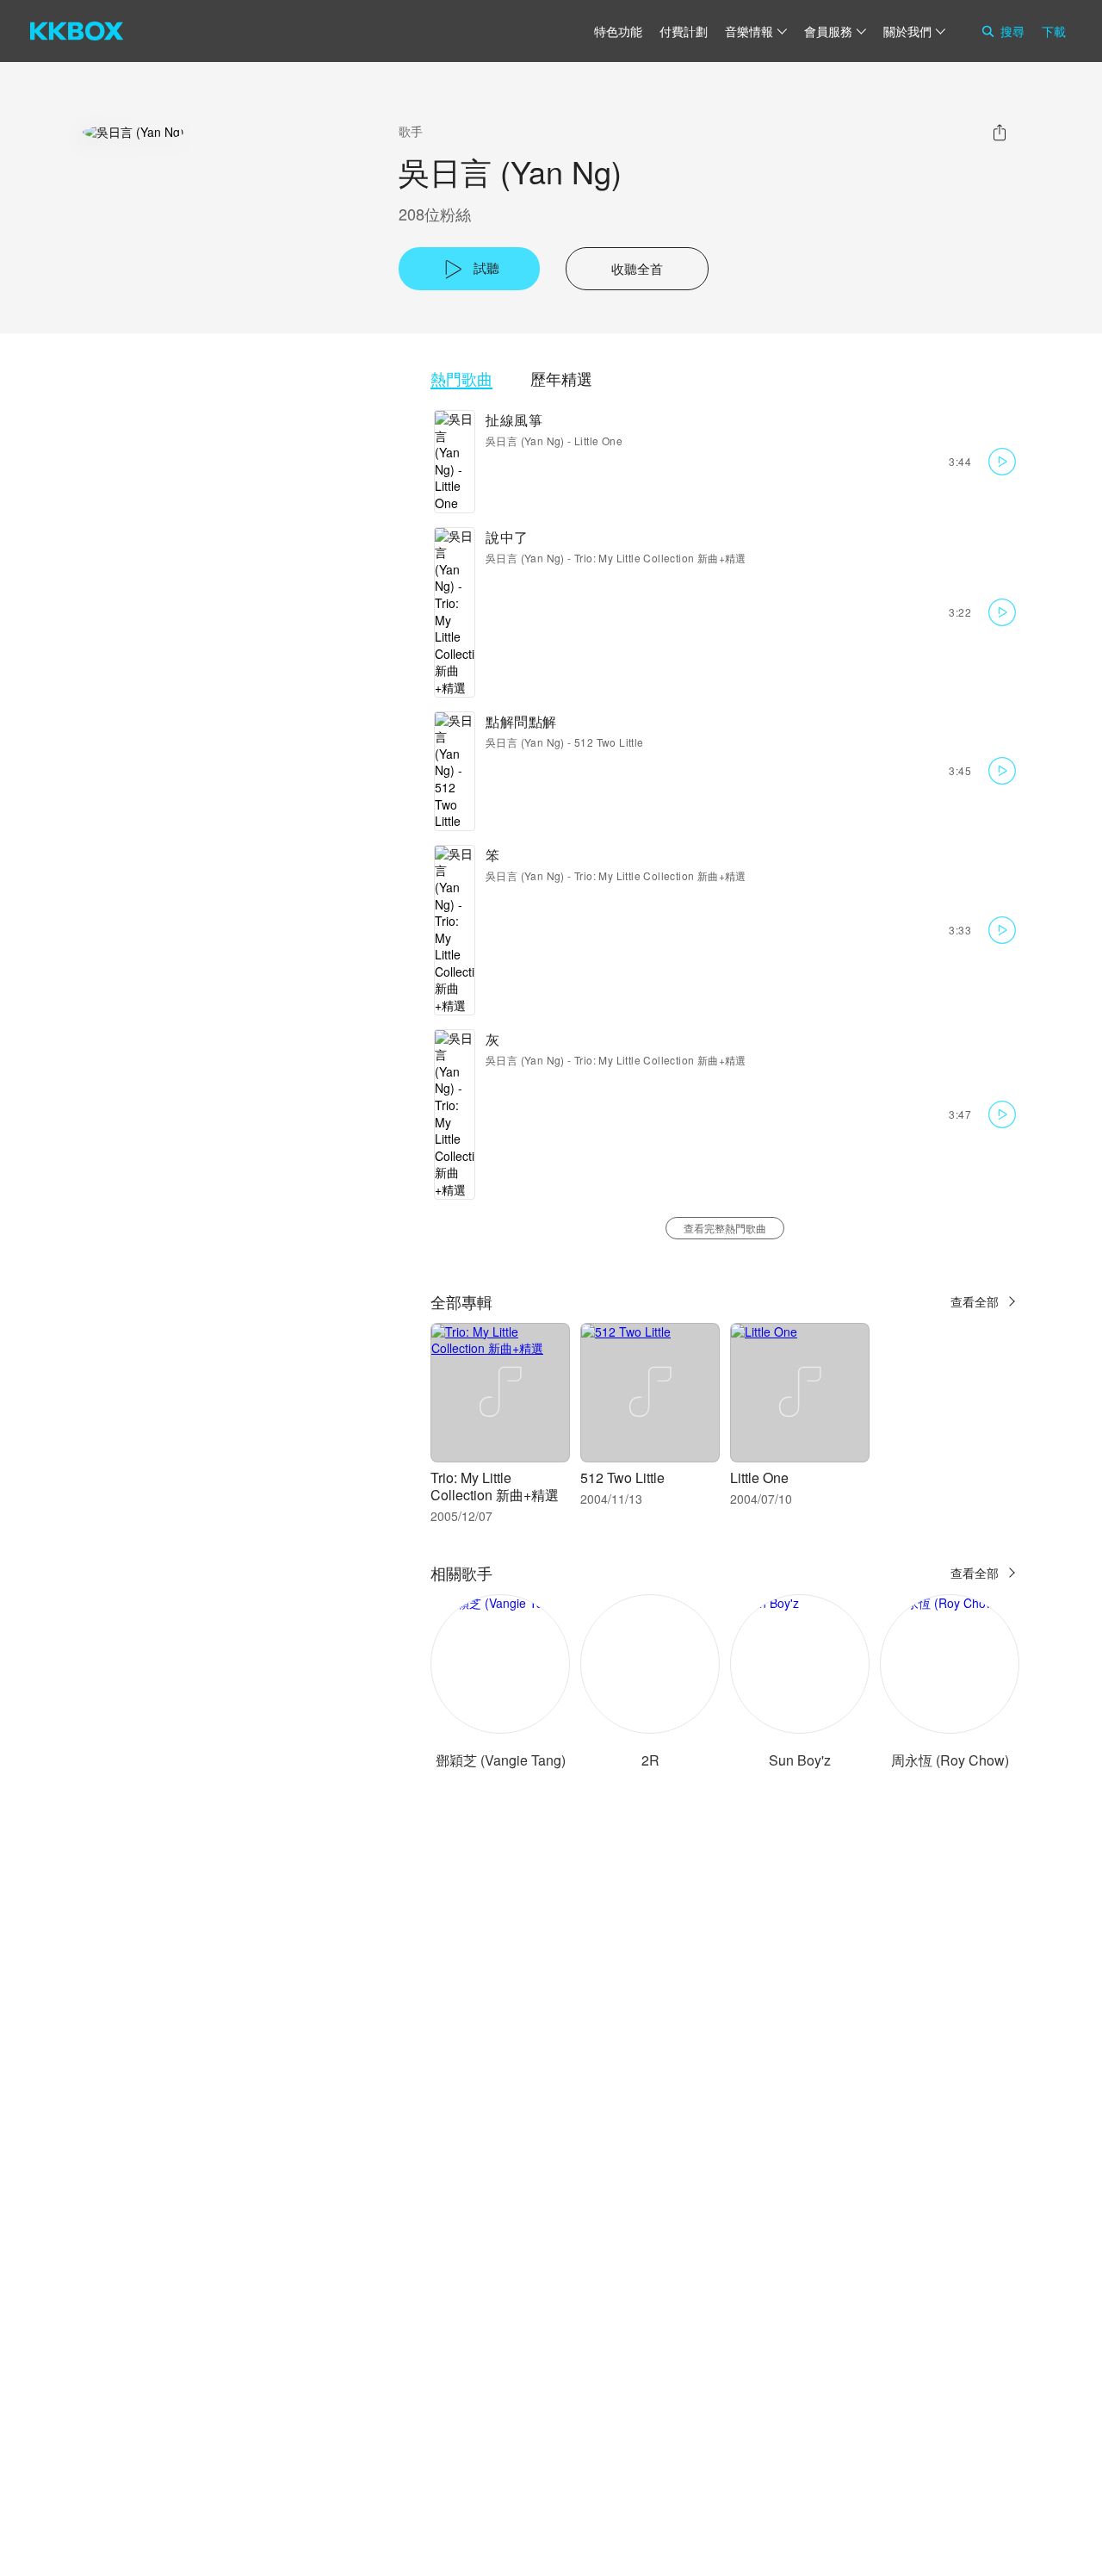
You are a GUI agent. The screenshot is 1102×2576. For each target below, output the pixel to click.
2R (650, 1760)
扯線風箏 (514, 420)
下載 (1054, 31)
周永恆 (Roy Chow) (950, 1760)
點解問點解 (521, 721)
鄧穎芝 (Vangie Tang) (501, 1760)
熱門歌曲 (461, 379)
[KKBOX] (77, 31)
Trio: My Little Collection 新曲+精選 (660, 558)
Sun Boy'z (800, 1760)
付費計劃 (684, 31)
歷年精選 (561, 379)
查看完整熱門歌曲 (725, 1228)
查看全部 (975, 1301)
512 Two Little (609, 742)
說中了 (507, 537)
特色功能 (618, 31)
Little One (598, 441)
